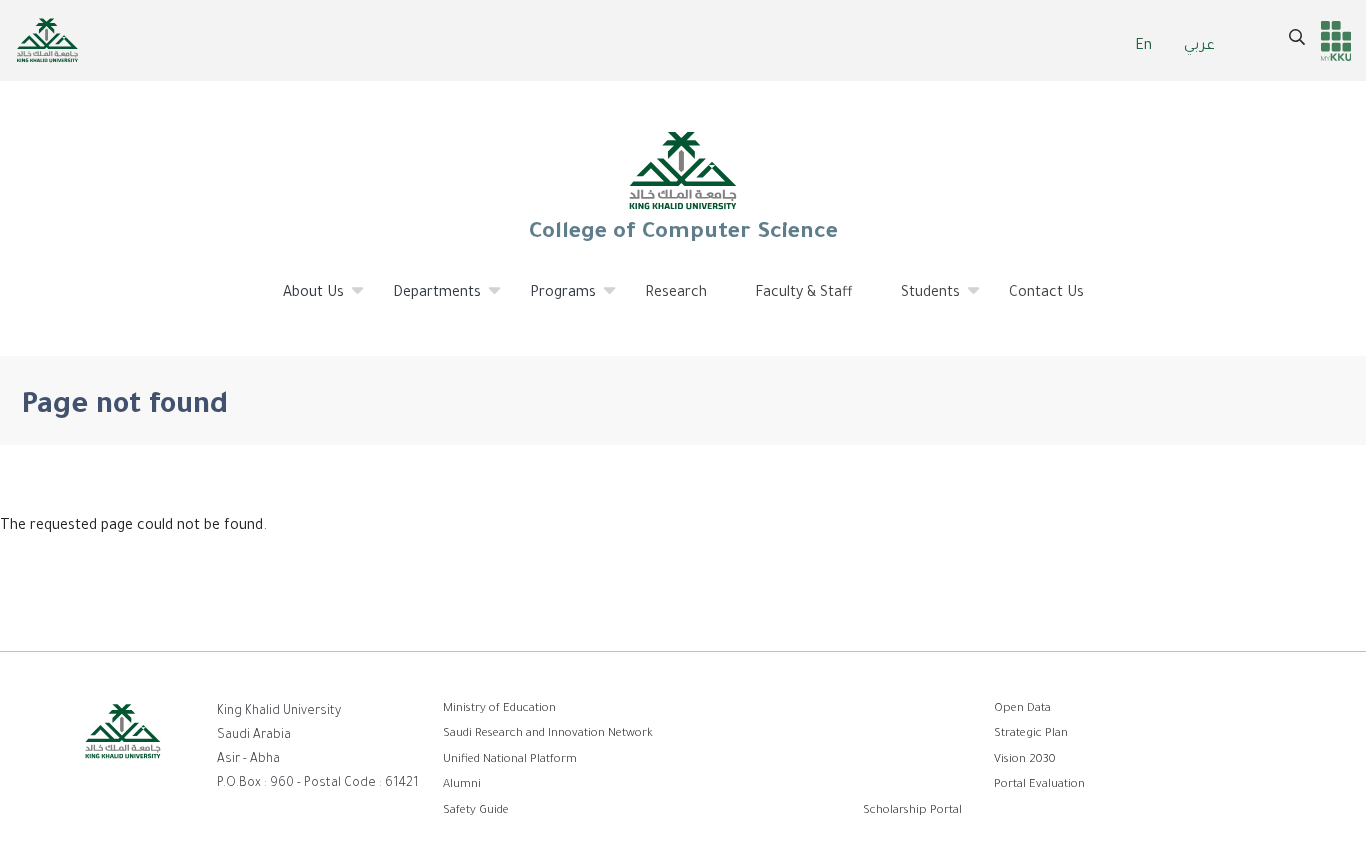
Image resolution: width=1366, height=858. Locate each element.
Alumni (462, 785)
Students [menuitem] (918, 302)
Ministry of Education (499, 709)
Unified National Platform (510, 760)
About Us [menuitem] (301, 302)
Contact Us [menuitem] (1046, 294)
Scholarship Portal (912, 811)
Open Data (1022, 709)
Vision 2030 (1025, 760)
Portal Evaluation (1039, 785)
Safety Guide (476, 811)
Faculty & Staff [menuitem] (804, 294)
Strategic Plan (1031, 734)
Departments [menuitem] (425, 302)
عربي (1199, 47)
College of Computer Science (683, 234)
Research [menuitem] (676, 294)
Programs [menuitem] (551, 302)
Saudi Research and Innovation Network (548, 734)
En (1143, 47)
